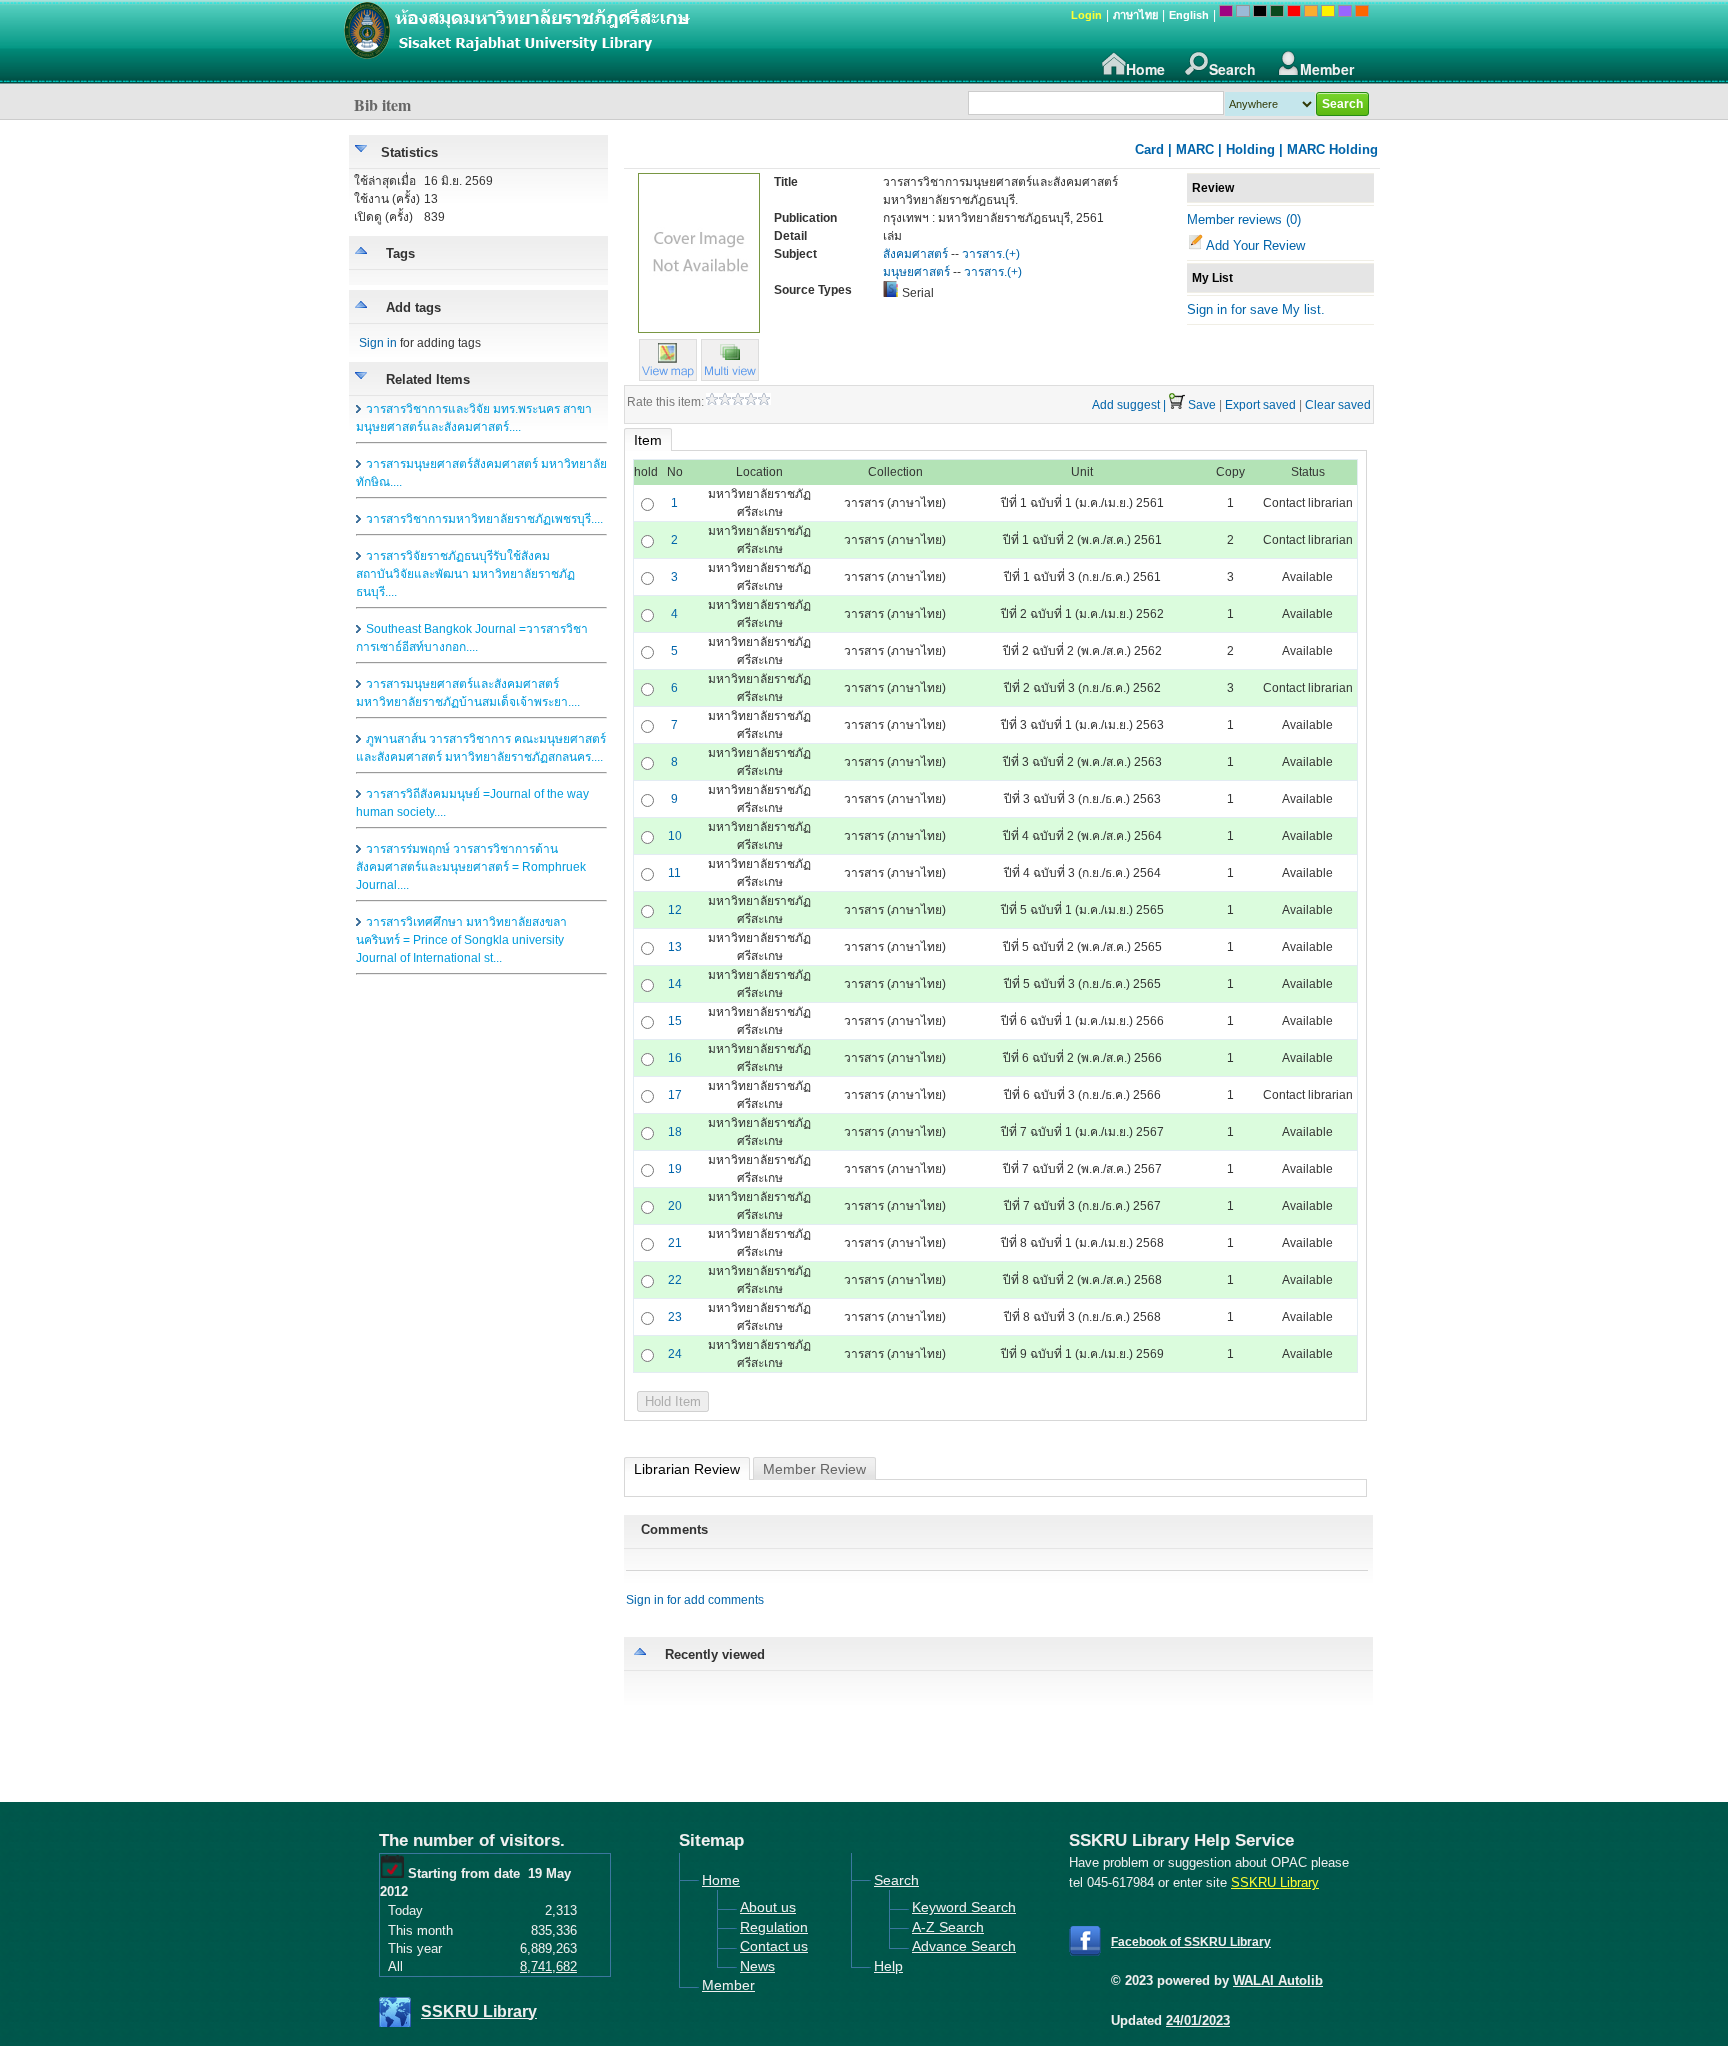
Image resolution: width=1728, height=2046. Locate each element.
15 (675, 1021)
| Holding (1246, 149)
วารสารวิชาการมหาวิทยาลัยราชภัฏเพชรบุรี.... (484, 519)
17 (675, 1095)
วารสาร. (983, 254)
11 (674, 873)
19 (675, 1169)
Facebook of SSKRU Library (1191, 1942)
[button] (730, 376)
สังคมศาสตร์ (915, 254)
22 (675, 1280)
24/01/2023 (1198, 2020)
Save (1202, 405)
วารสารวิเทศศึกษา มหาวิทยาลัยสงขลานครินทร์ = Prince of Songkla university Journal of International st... (461, 940)
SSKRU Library (479, 2011)
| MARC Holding (1328, 149)
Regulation (774, 1927)
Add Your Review (1255, 245)
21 (675, 1243)
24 (675, 1354)
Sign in (378, 343)
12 (675, 910)
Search (1232, 69)
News (757, 1966)
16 (675, 1058)
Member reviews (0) (1244, 219)
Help (888, 1966)
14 (675, 984)
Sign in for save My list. (1256, 309)
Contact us (774, 1946)
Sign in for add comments (695, 1600)
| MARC (1191, 149)
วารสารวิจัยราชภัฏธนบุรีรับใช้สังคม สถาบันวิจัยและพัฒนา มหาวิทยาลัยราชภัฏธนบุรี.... (465, 574)
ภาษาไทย (1135, 15)
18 (675, 1132)
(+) (1012, 254)
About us (768, 1907)
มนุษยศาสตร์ (916, 272)
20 (675, 1206)
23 (675, 1317)
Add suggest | (1129, 405)
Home (1145, 69)
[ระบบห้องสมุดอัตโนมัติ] (619, 40)
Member (1327, 69)
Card (1149, 149)
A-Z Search (948, 1927)
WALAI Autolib (1278, 1980)
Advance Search (964, 1946)
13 (675, 947)
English (1189, 15)
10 (675, 836)
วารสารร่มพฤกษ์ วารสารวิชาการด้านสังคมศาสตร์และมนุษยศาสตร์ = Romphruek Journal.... (471, 867)
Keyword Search (964, 1907)
